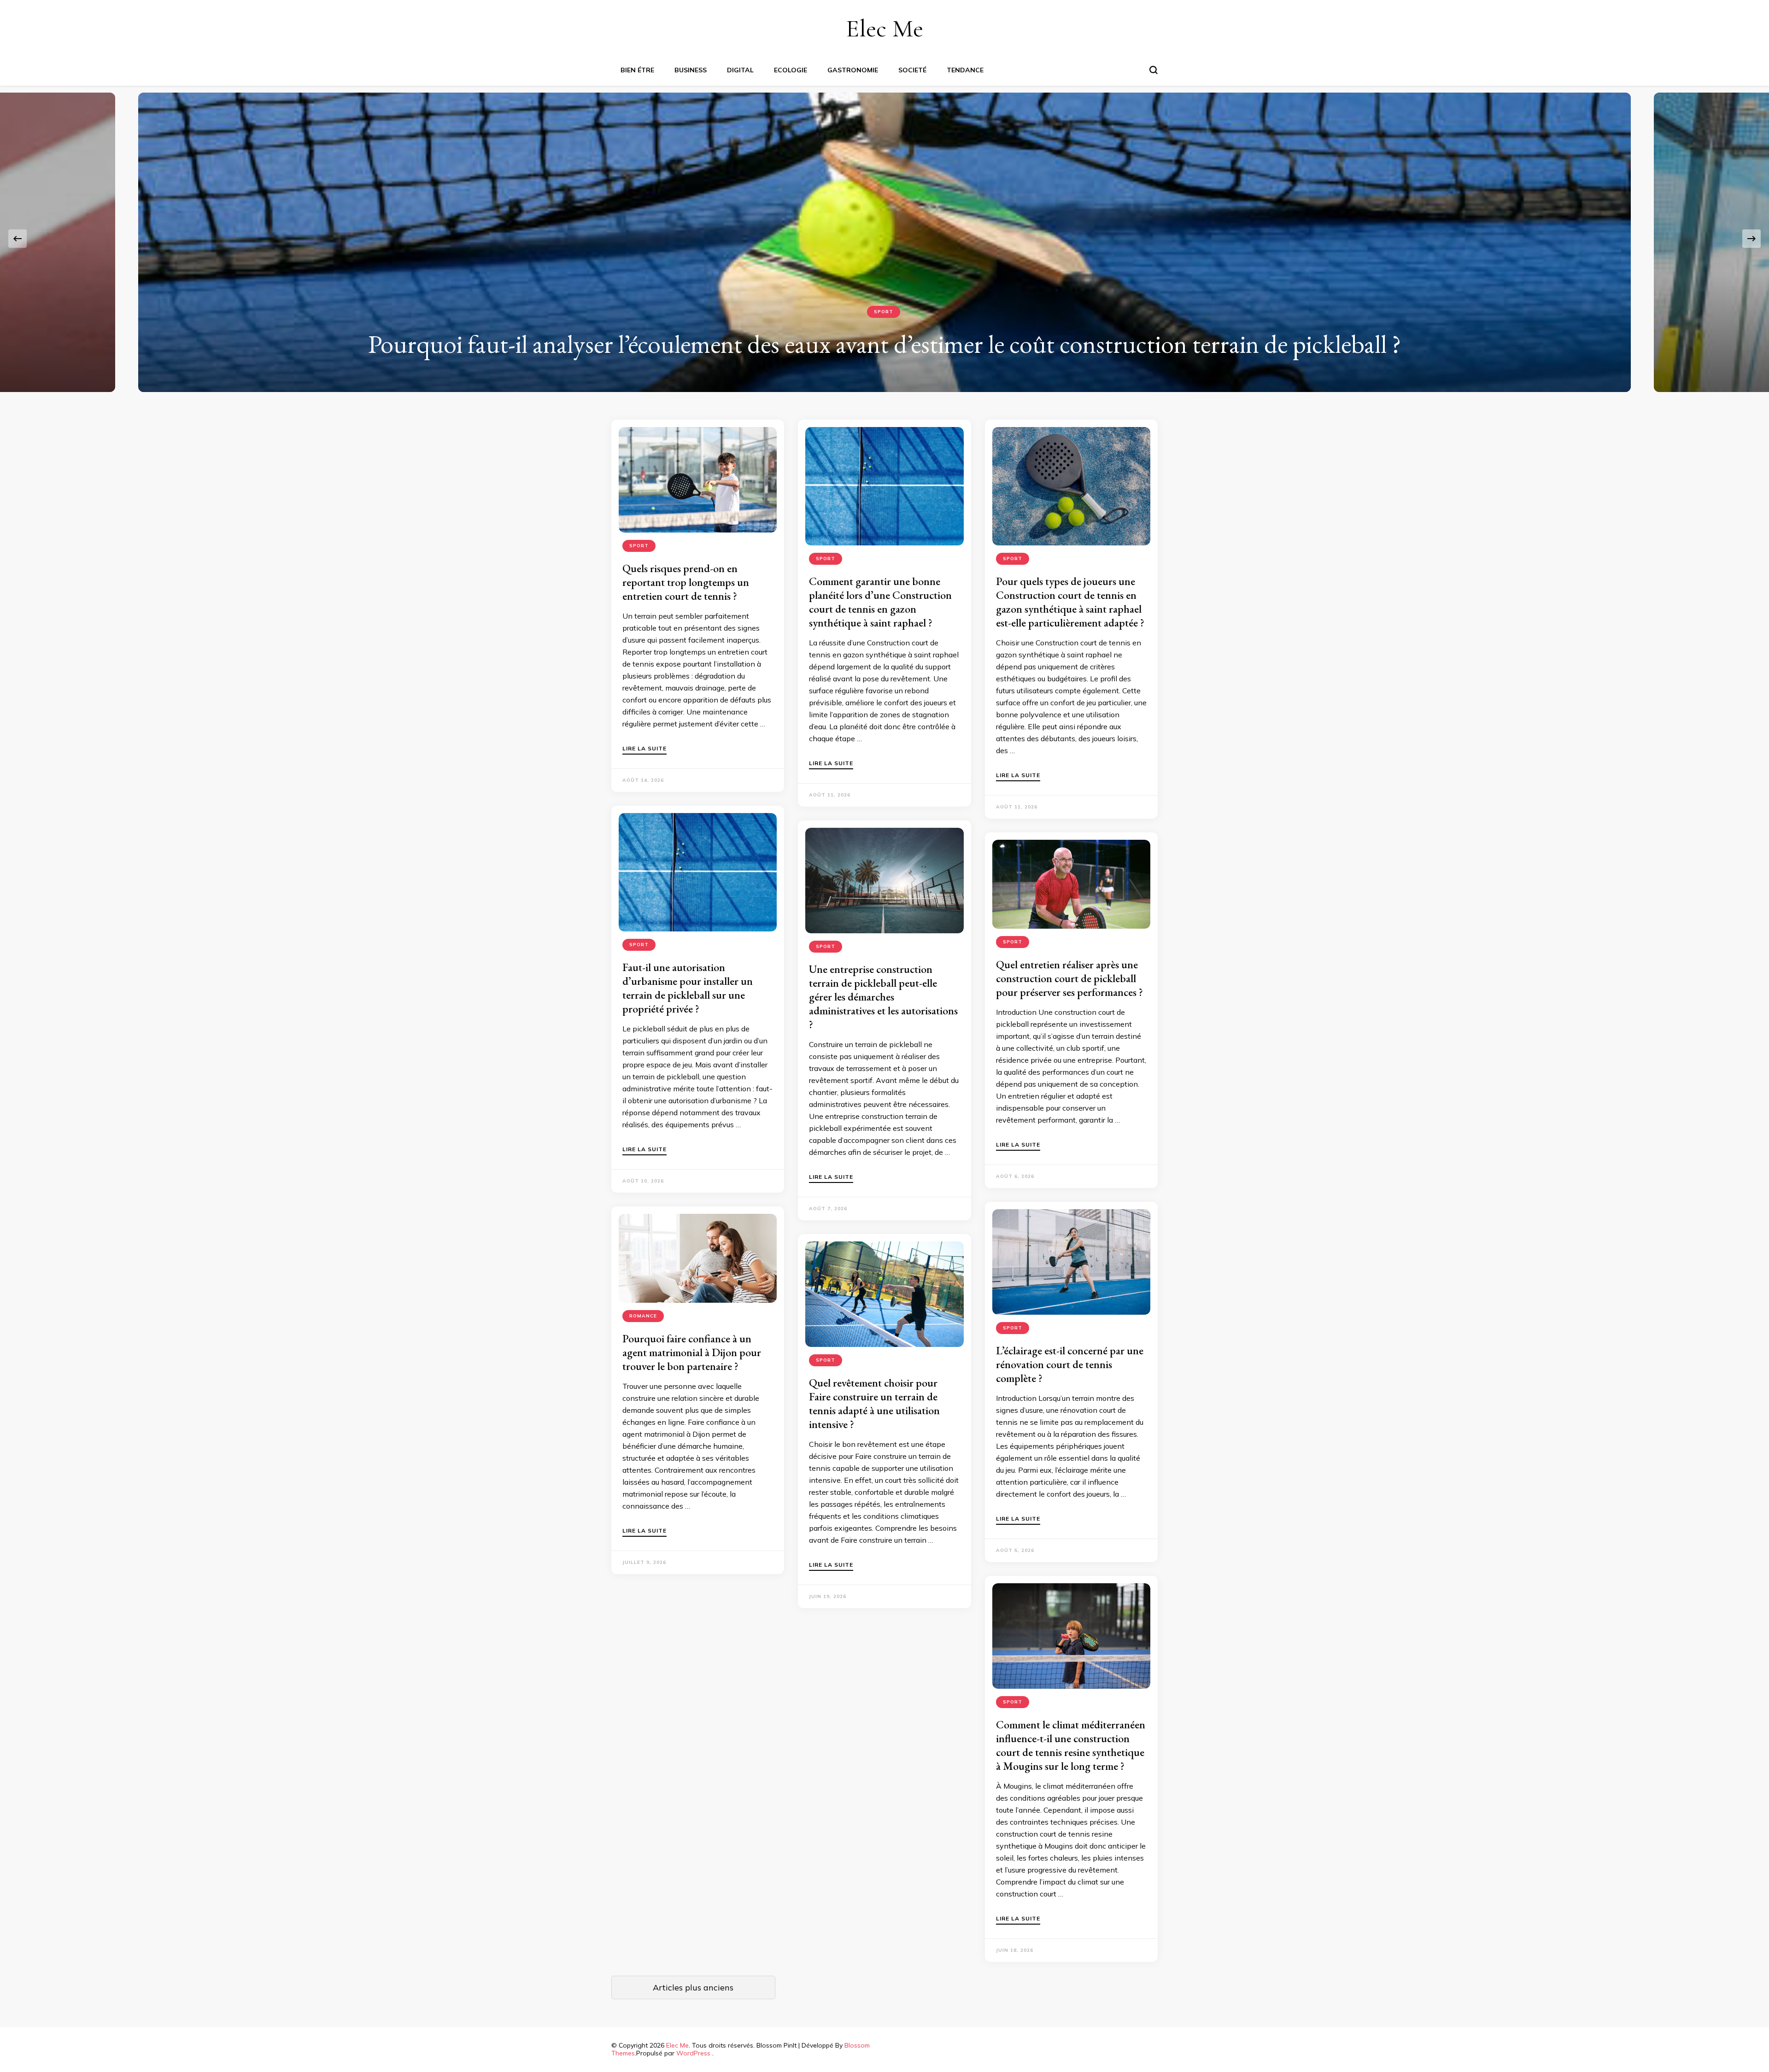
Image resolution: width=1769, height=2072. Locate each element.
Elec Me (884, 28)
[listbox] (884, 239)
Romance (643, 1316)
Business (691, 70)
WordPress (693, 2053)
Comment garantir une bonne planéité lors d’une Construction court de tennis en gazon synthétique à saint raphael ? (880, 602)
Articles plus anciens (693, 1987)
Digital (740, 70)
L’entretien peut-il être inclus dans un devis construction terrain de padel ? (884, 344)
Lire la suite (644, 749)
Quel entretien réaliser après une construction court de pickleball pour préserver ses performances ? (1069, 978)
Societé (912, 70)
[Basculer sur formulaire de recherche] (1154, 70)
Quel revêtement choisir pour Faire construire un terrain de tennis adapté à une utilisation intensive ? (874, 1403)
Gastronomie (853, 70)
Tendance (965, 70)
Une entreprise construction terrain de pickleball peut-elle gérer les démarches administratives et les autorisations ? (883, 997)
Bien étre (637, 70)
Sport (884, 312)
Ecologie (791, 70)
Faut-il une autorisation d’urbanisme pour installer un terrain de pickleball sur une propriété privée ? (688, 988)
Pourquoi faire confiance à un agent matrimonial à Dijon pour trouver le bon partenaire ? (692, 1352)
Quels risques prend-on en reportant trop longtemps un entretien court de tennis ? (686, 582)
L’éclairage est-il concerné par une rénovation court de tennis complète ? (1070, 1364)
